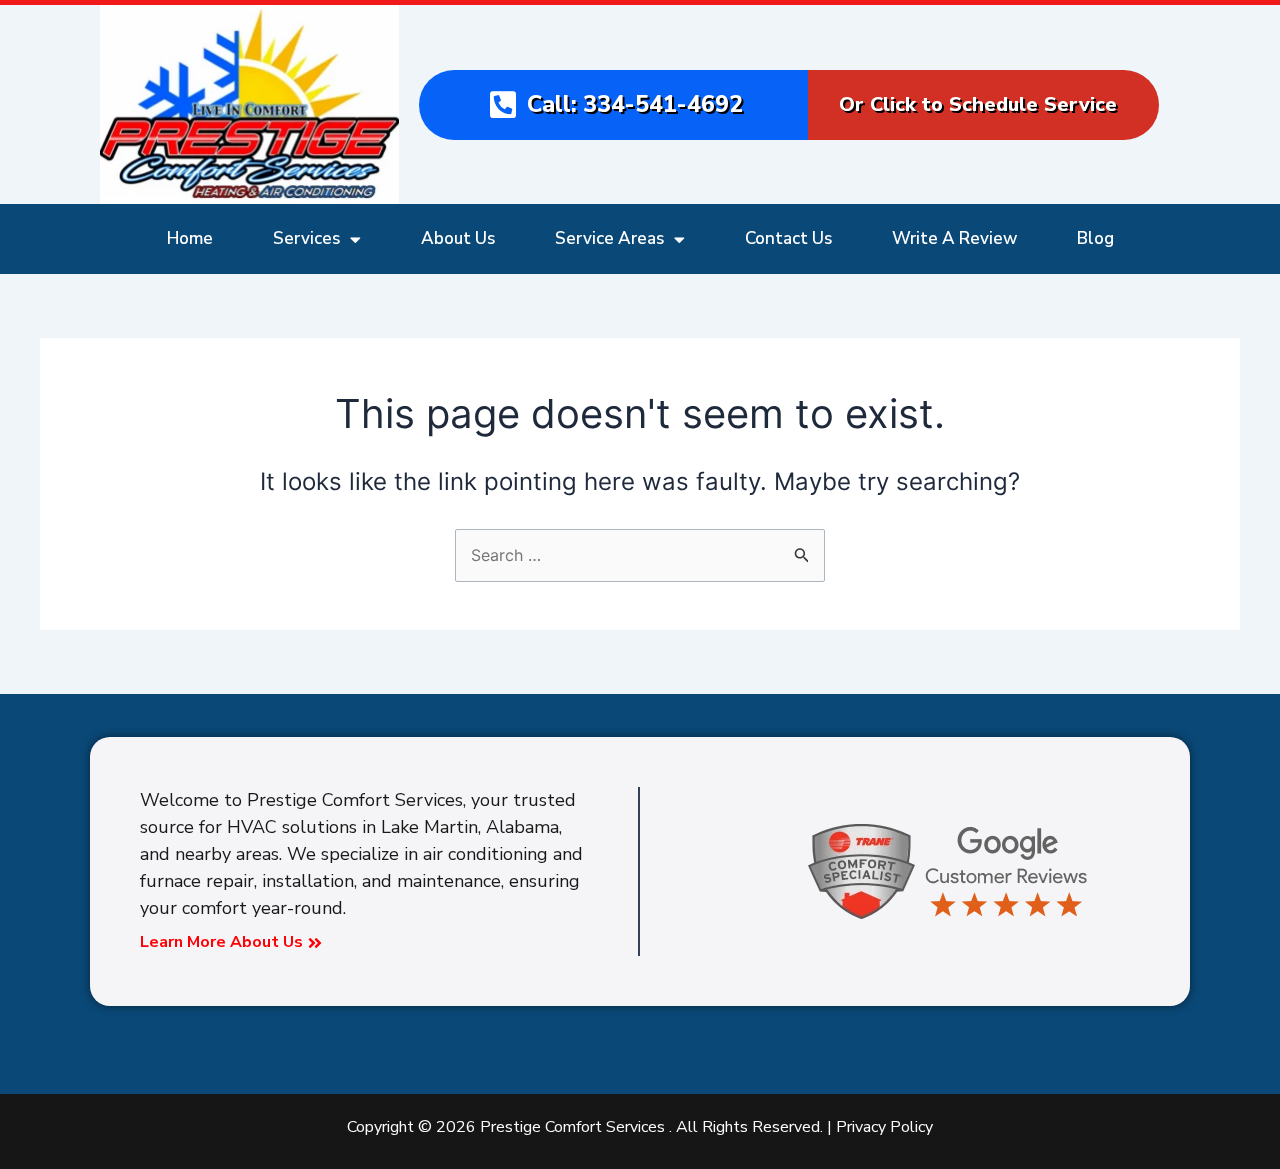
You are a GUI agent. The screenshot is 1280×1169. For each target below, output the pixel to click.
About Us (458, 238)
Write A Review (954, 238)
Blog (1095, 238)
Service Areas (609, 238)
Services (306, 238)
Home (190, 238)
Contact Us (788, 238)
